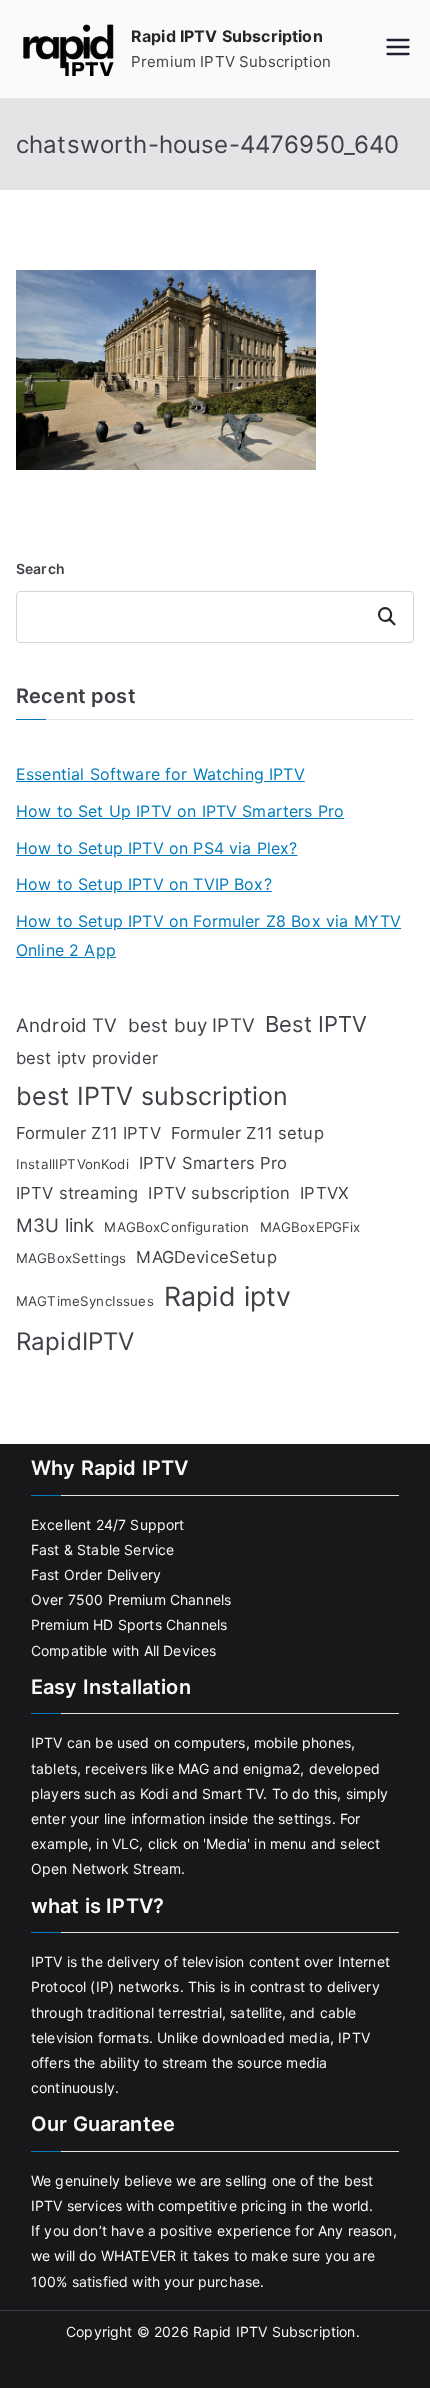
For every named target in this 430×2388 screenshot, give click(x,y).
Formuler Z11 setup (247, 1133)
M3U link (55, 1225)
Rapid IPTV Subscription (227, 36)
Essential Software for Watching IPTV (160, 774)
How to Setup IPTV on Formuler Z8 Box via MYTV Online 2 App (208, 935)
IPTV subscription (219, 1193)
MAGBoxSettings (71, 1258)
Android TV (67, 1025)
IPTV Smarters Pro (213, 1163)
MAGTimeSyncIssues (85, 1301)
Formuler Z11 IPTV (88, 1133)
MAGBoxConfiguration (176, 1227)
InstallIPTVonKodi (72, 1164)
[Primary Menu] (398, 49)
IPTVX (324, 1193)
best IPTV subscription (152, 1096)
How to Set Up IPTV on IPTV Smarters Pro (180, 811)
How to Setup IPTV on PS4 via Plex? (156, 848)
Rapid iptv (228, 1296)
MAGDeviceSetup (206, 1257)
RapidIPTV (75, 1341)
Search (40, 568)
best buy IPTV (191, 1025)
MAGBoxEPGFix (310, 1227)
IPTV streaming (77, 1193)
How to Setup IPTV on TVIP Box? (144, 884)
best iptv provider (87, 1058)
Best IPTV (316, 1024)
